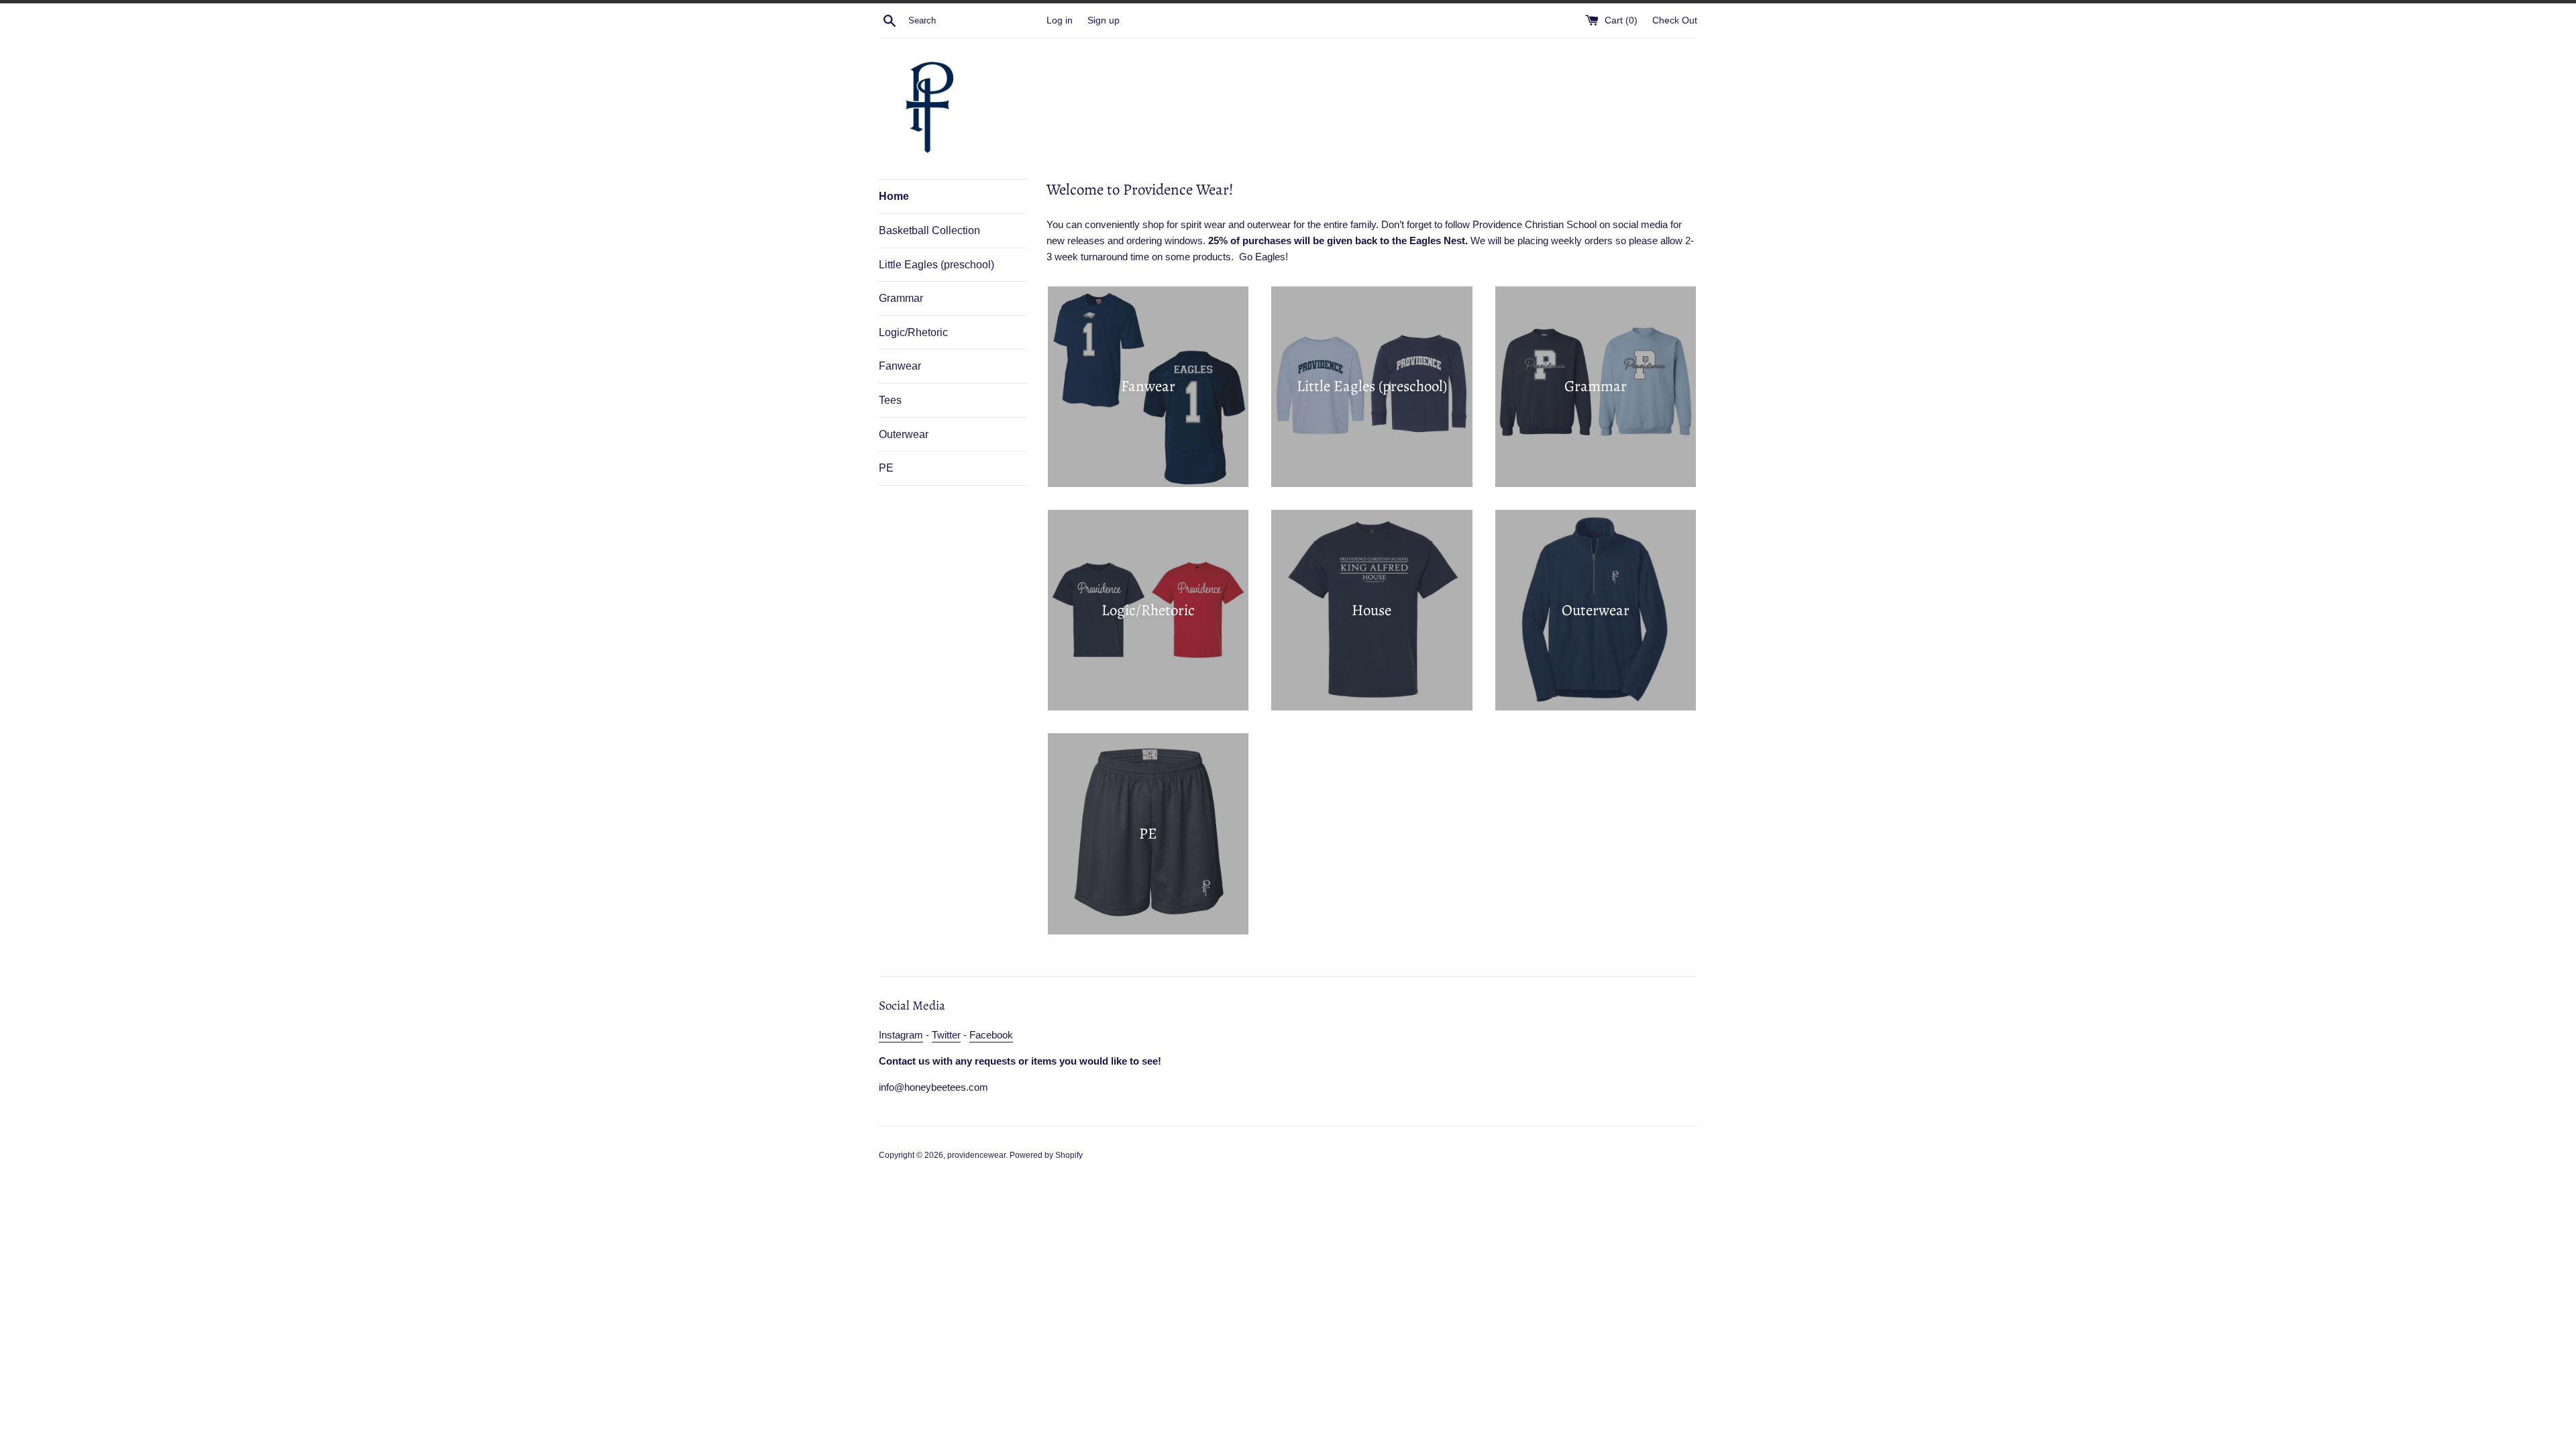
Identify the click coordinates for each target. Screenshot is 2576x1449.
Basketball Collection (929, 230)
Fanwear (900, 366)
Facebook (991, 1035)
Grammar (901, 298)
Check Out (1675, 20)
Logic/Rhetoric (913, 332)
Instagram (901, 1035)
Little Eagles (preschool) (936, 265)
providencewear (976, 1155)
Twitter (946, 1035)
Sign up (1104, 20)
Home (894, 196)
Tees (890, 400)
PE (886, 468)
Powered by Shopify (1046, 1155)
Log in (1060, 20)
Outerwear (904, 434)
